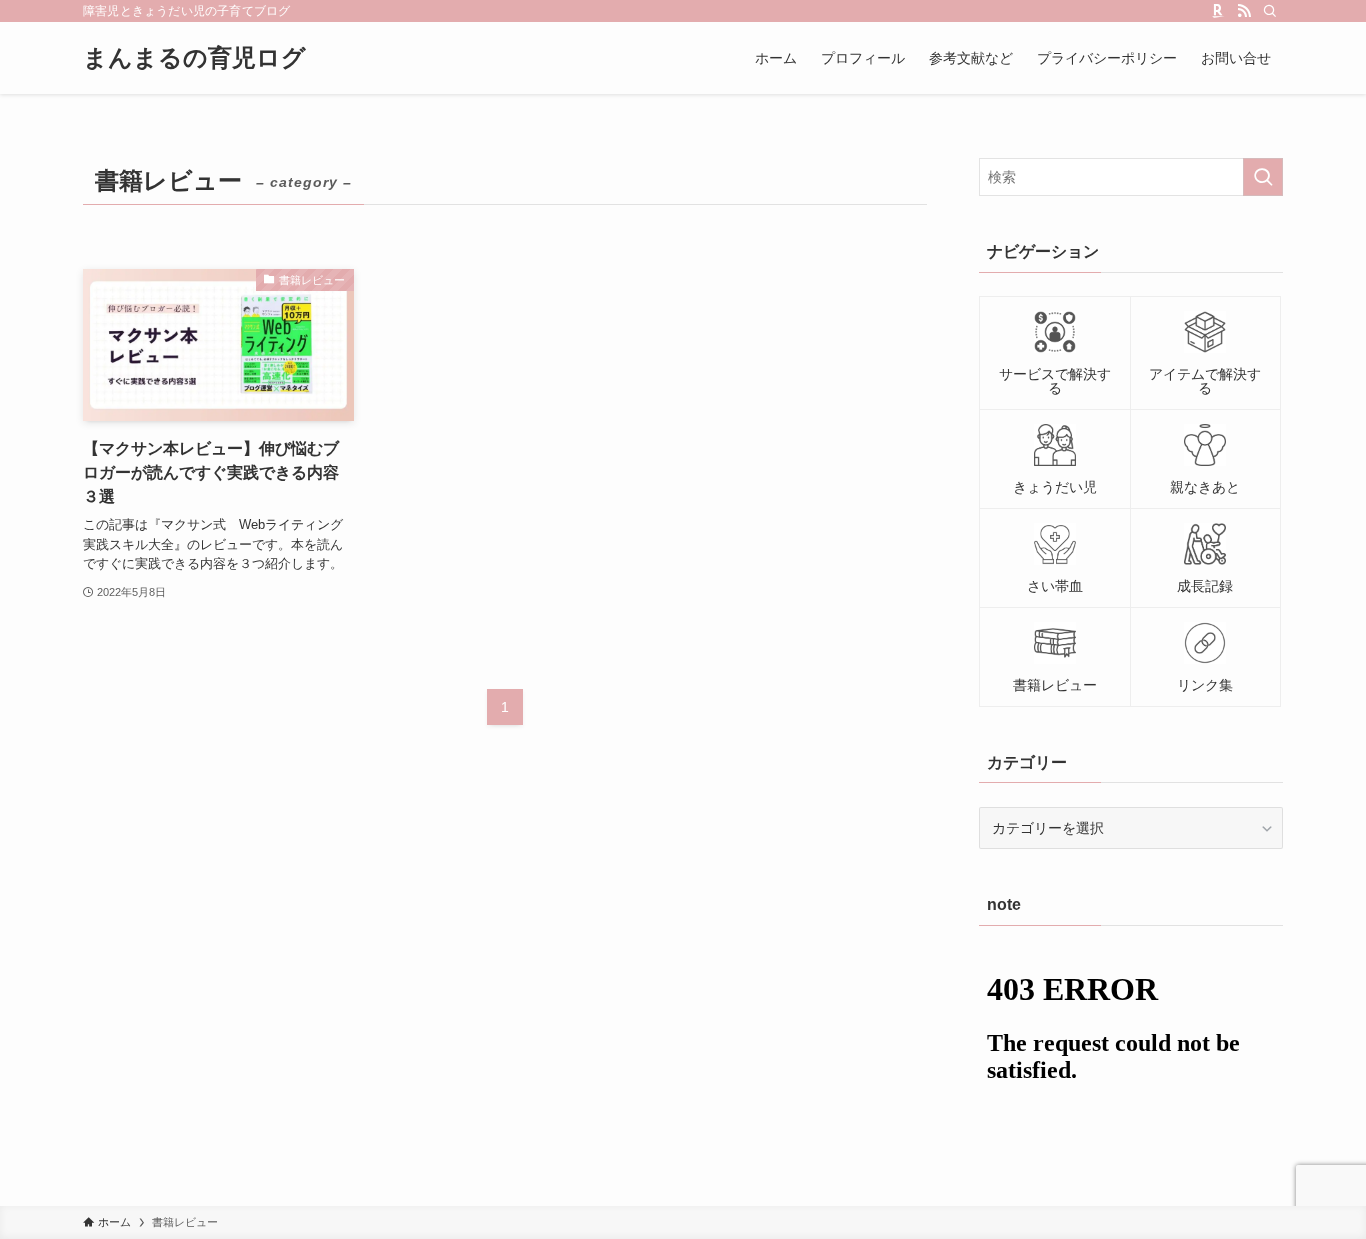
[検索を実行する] (1263, 177)
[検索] (1270, 11)
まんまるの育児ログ (194, 58)
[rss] (1244, 11)
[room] (1218, 11)
